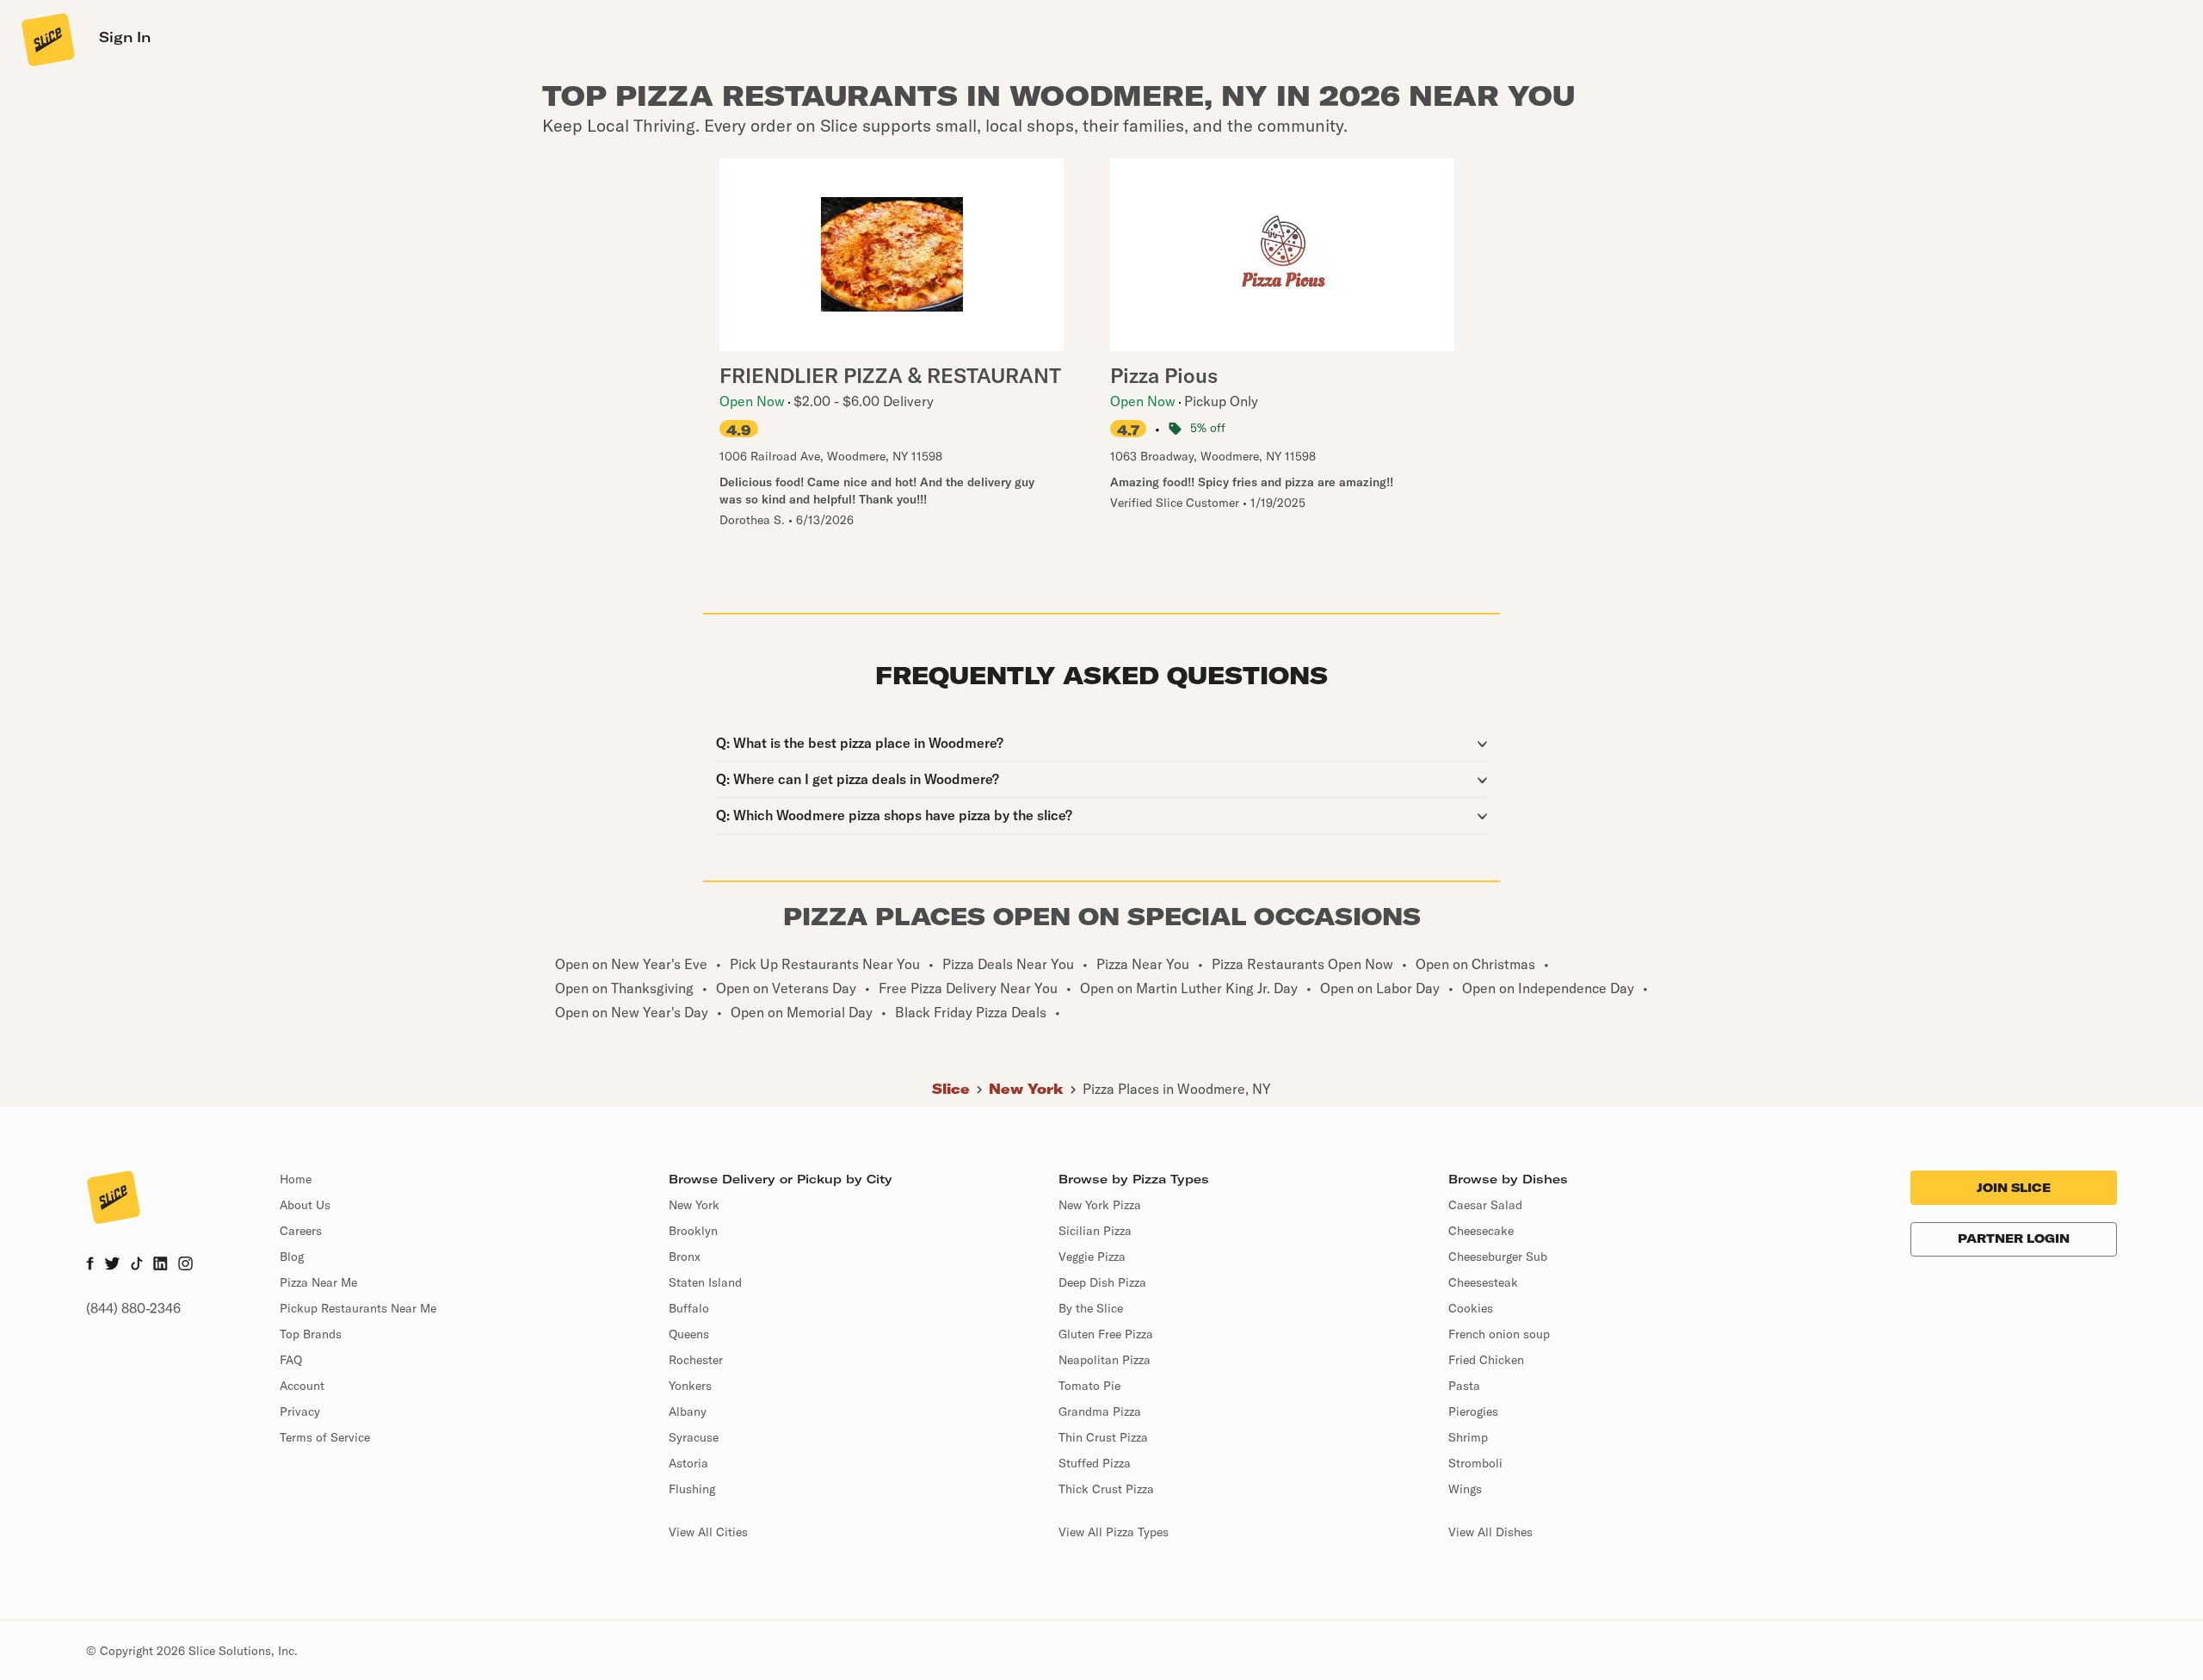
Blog (292, 1257)
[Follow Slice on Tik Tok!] (137, 1265)
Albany (688, 1411)
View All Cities (708, 1532)
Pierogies (1473, 1411)
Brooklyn (693, 1231)
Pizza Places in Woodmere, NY (1177, 1089)
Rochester (696, 1360)
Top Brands (311, 1334)
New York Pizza (1100, 1205)
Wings (1465, 1489)
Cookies (1471, 1308)
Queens (689, 1334)
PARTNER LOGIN (2014, 1238)
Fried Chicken (1486, 1360)
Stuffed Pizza (1095, 1463)
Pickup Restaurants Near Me (358, 1308)
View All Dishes (1490, 1532)
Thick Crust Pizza (1106, 1489)
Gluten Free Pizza (1106, 1334)
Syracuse (694, 1437)
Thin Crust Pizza (1103, 1437)
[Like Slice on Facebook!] (90, 1265)
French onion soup (1499, 1334)
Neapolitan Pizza (1105, 1360)
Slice (951, 1089)
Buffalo (689, 1308)
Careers (301, 1231)
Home (296, 1179)
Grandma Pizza (1100, 1411)
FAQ (291, 1360)
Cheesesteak (1483, 1282)
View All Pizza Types (1114, 1532)
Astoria (688, 1463)
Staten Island (705, 1282)
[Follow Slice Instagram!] (186, 1265)
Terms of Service (325, 1437)
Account (302, 1386)
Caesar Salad (1485, 1205)
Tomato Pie (1089, 1386)
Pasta (1464, 1386)
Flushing (692, 1489)
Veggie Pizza (1092, 1257)
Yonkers (690, 1386)
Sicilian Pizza (1095, 1231)
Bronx (685, 1257)
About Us (305, 1205)
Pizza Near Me (318, 1282)
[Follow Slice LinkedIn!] (160, 1265)
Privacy (300, 1411)
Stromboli (1475, 1463)
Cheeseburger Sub (1498, 1257)
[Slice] (46, 39)
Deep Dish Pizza (1102, 1282)
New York (1026, 1089)
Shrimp (1468, 1437)
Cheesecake (1481, 1231)
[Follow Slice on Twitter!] (112, 1265)
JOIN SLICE (2014, 1188)
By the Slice (1091, 1308)
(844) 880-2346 (133, 1308)
